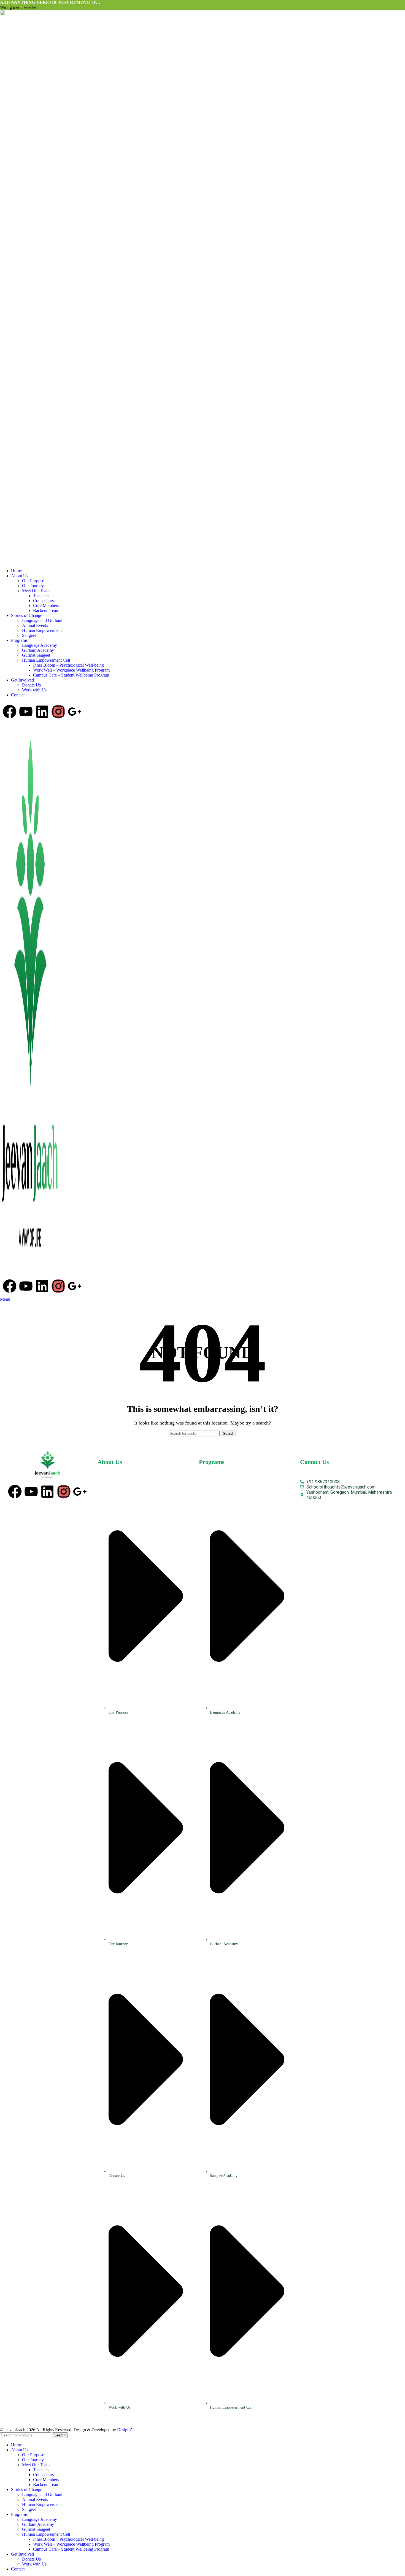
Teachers (41, 596)
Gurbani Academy (38, 650)
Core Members (46, 606)
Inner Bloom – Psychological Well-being (68, 665)
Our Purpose (33, 581)
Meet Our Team (36, 591)
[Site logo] (33, 286)
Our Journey (33, 586)
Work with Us (34, 690)
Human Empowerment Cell (46, 660)
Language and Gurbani (42, 620)
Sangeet (29, 635)
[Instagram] (58, 712)
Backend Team (46, 610)
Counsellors (43, 601)
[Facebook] (10, 712)
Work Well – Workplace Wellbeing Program (71, 670)
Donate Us (31, 685)
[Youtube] (26, 712)
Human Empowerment (42, 630)
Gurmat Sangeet (36, 655)
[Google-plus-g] (75, 712)
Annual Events (35, 625)
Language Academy (40, 645)
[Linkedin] (42, 712)
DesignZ (125, 2430)
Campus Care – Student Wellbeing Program (71, 675)
